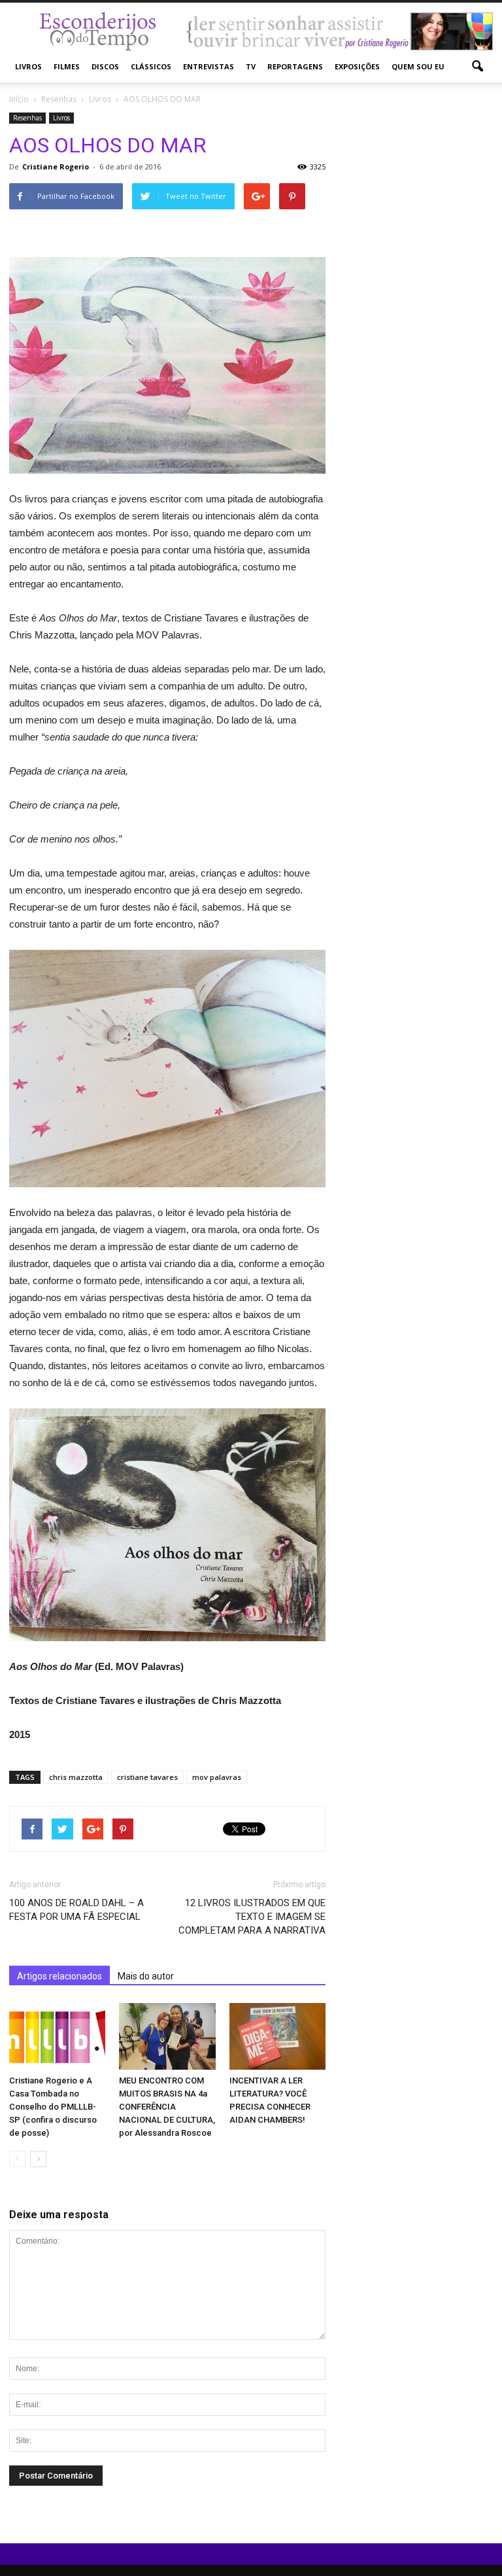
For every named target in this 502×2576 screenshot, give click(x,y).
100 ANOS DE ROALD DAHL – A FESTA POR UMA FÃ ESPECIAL (76, 1910)
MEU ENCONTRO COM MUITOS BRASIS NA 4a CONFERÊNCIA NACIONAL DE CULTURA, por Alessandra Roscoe (167, 2107)
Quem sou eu (418, 66)
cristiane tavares (147, 1777)
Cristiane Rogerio (56, 166)
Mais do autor (146, 1976)
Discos (105, 66)
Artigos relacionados (59, 1976)
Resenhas (27, 118)
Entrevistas (209, 66)
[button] (477, 67)
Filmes (67, 66)
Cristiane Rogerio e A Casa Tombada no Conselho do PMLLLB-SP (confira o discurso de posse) (53, 2107)
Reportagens (295, 66)
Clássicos (151, 66)
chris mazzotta (76, 1777)
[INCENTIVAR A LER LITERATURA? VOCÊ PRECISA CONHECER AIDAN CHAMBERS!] (277, 2036)
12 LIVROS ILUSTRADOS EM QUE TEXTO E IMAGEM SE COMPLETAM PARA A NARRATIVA (252, 1917)
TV (251, 66)
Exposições (357, 66)
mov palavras (217, 1777)
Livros (28, 66)
